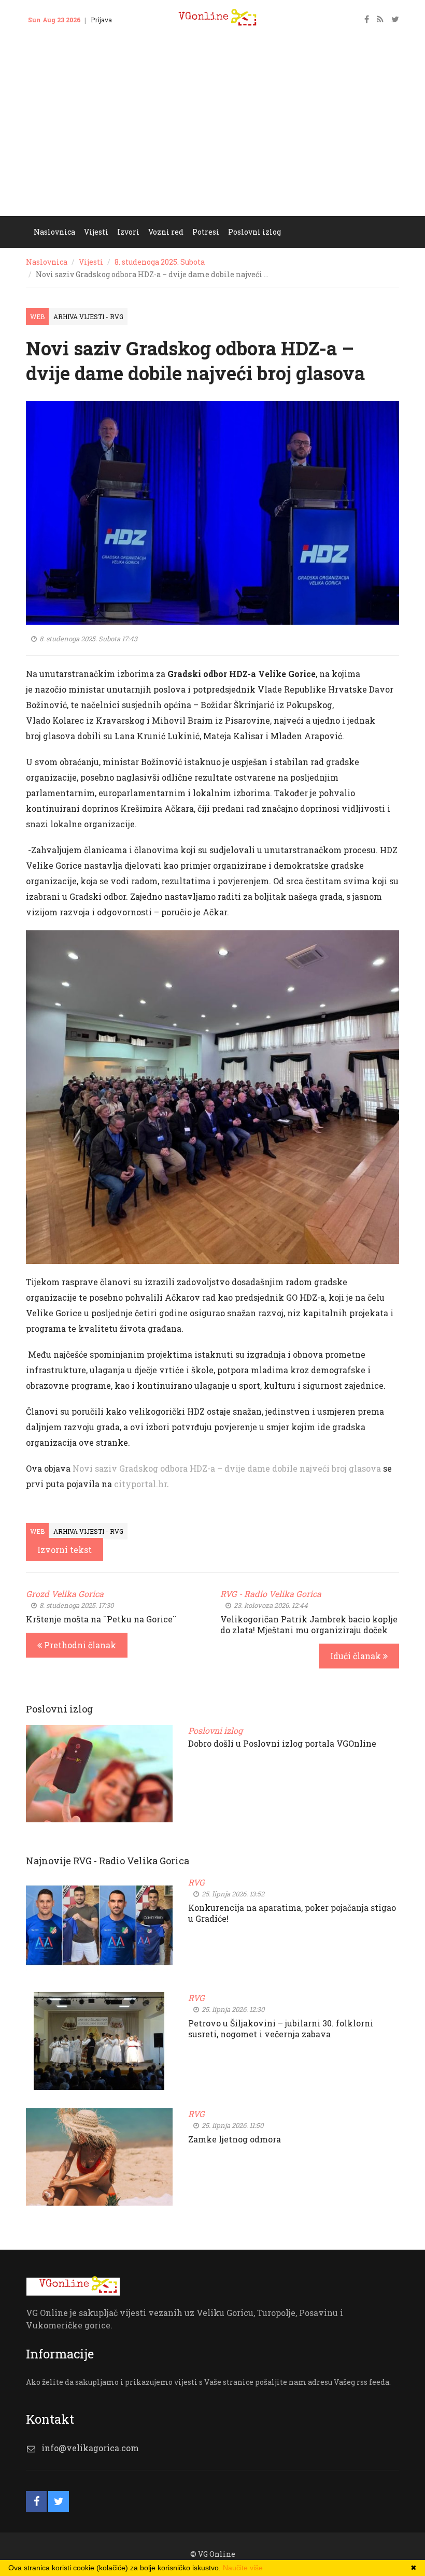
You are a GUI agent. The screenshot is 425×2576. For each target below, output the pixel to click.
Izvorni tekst (65, 1550)
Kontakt (46, 35)
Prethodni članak (79, 1645)
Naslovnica (47, 262)
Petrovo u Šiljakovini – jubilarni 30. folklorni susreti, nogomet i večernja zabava (281, 2028)
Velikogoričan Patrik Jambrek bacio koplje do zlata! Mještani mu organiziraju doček (309, 1624)
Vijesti (91, 262)
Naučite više (243, 2568)
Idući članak (357, 1656)
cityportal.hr (140, 1484)
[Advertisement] (212, 138)
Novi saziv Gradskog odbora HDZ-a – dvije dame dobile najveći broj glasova (227, 1468)
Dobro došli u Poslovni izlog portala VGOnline (282, 1743)
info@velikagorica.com (90, 2448)
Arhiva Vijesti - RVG (88, 316)
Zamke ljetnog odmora (235, 2139)
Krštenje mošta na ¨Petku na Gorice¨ (101, 1619)
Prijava (101, 20)
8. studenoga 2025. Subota (160, 262)
